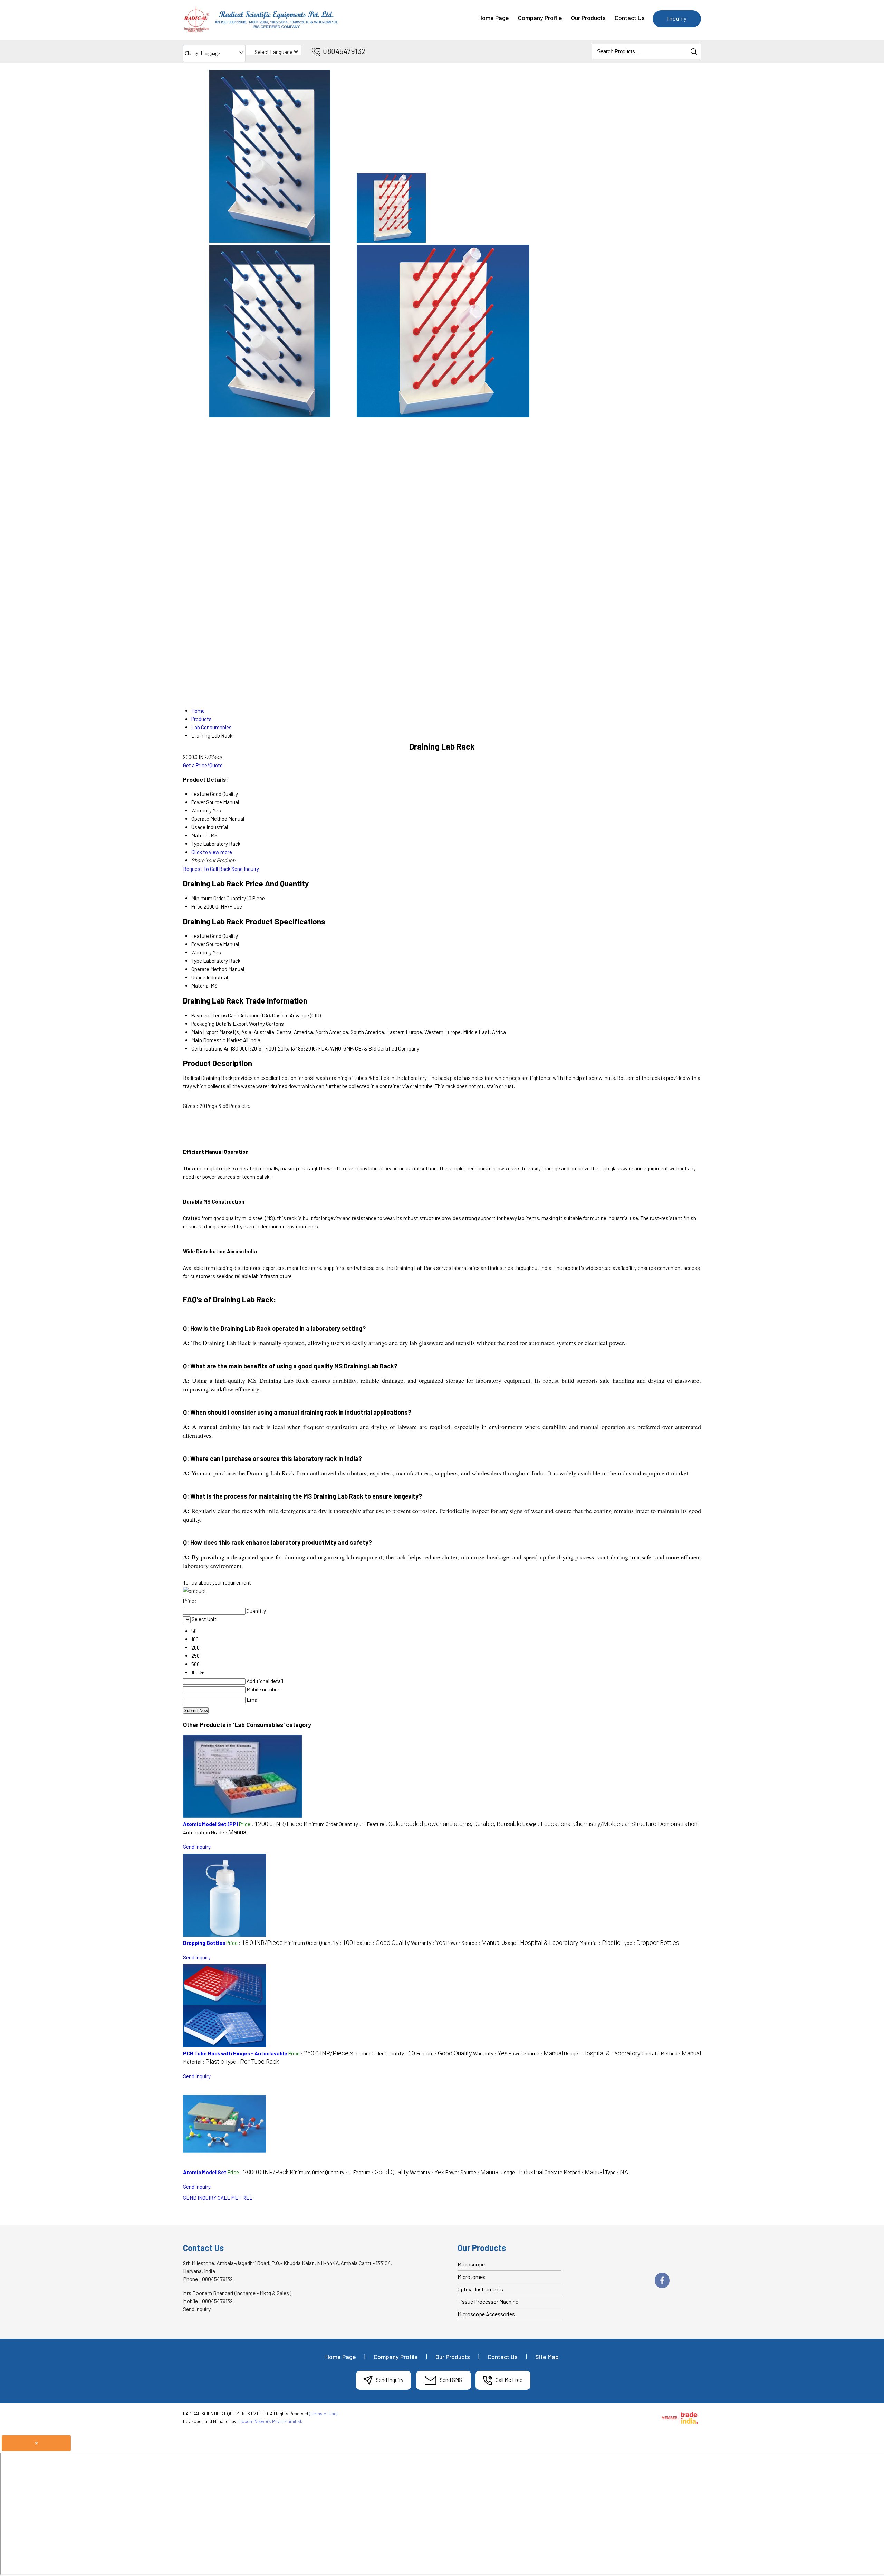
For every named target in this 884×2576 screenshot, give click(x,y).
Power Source (207, 944)
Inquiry (677, 18)
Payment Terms (209, 1015)
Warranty (201, 952)
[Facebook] (662, 2287)
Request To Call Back (207, 869)
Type (197, 961)
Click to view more (212, 852)
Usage (198, 977)
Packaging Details (212, 1024)
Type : (650, 1943)
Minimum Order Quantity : (335, 1824)
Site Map (547, 2357)
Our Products (588, 18)
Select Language (273, 52)
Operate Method (209, 969)
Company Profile (540, 18)
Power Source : (474, 1943)
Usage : (610, 1824)
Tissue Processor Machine (488, 2302)
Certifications (207, 1048)
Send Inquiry (245, 869)
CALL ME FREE (235, 2198)
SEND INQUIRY (200, 2198)
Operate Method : (671, 2053)
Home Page (494, 18)
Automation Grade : (215, 1832)
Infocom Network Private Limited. (270, 2421)
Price (197, 906)
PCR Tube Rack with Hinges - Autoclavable (235, 2053)
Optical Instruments (480, 2289)
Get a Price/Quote (203, 765)
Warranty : (428, 1943)
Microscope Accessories (486, 2314)
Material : (600, 1943)
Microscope (471, 2264)
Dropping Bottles (204, 1943)
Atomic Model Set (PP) (210, 1824)
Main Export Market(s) (216, 1032)
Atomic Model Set (205, 2172)
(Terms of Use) (323, 2414)
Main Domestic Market (217, 1040)
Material (200, 986)
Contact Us (630, 18)
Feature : (444, 1824)
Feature (200, 936)
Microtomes (472, 2277)
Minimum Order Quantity (219, 898)
